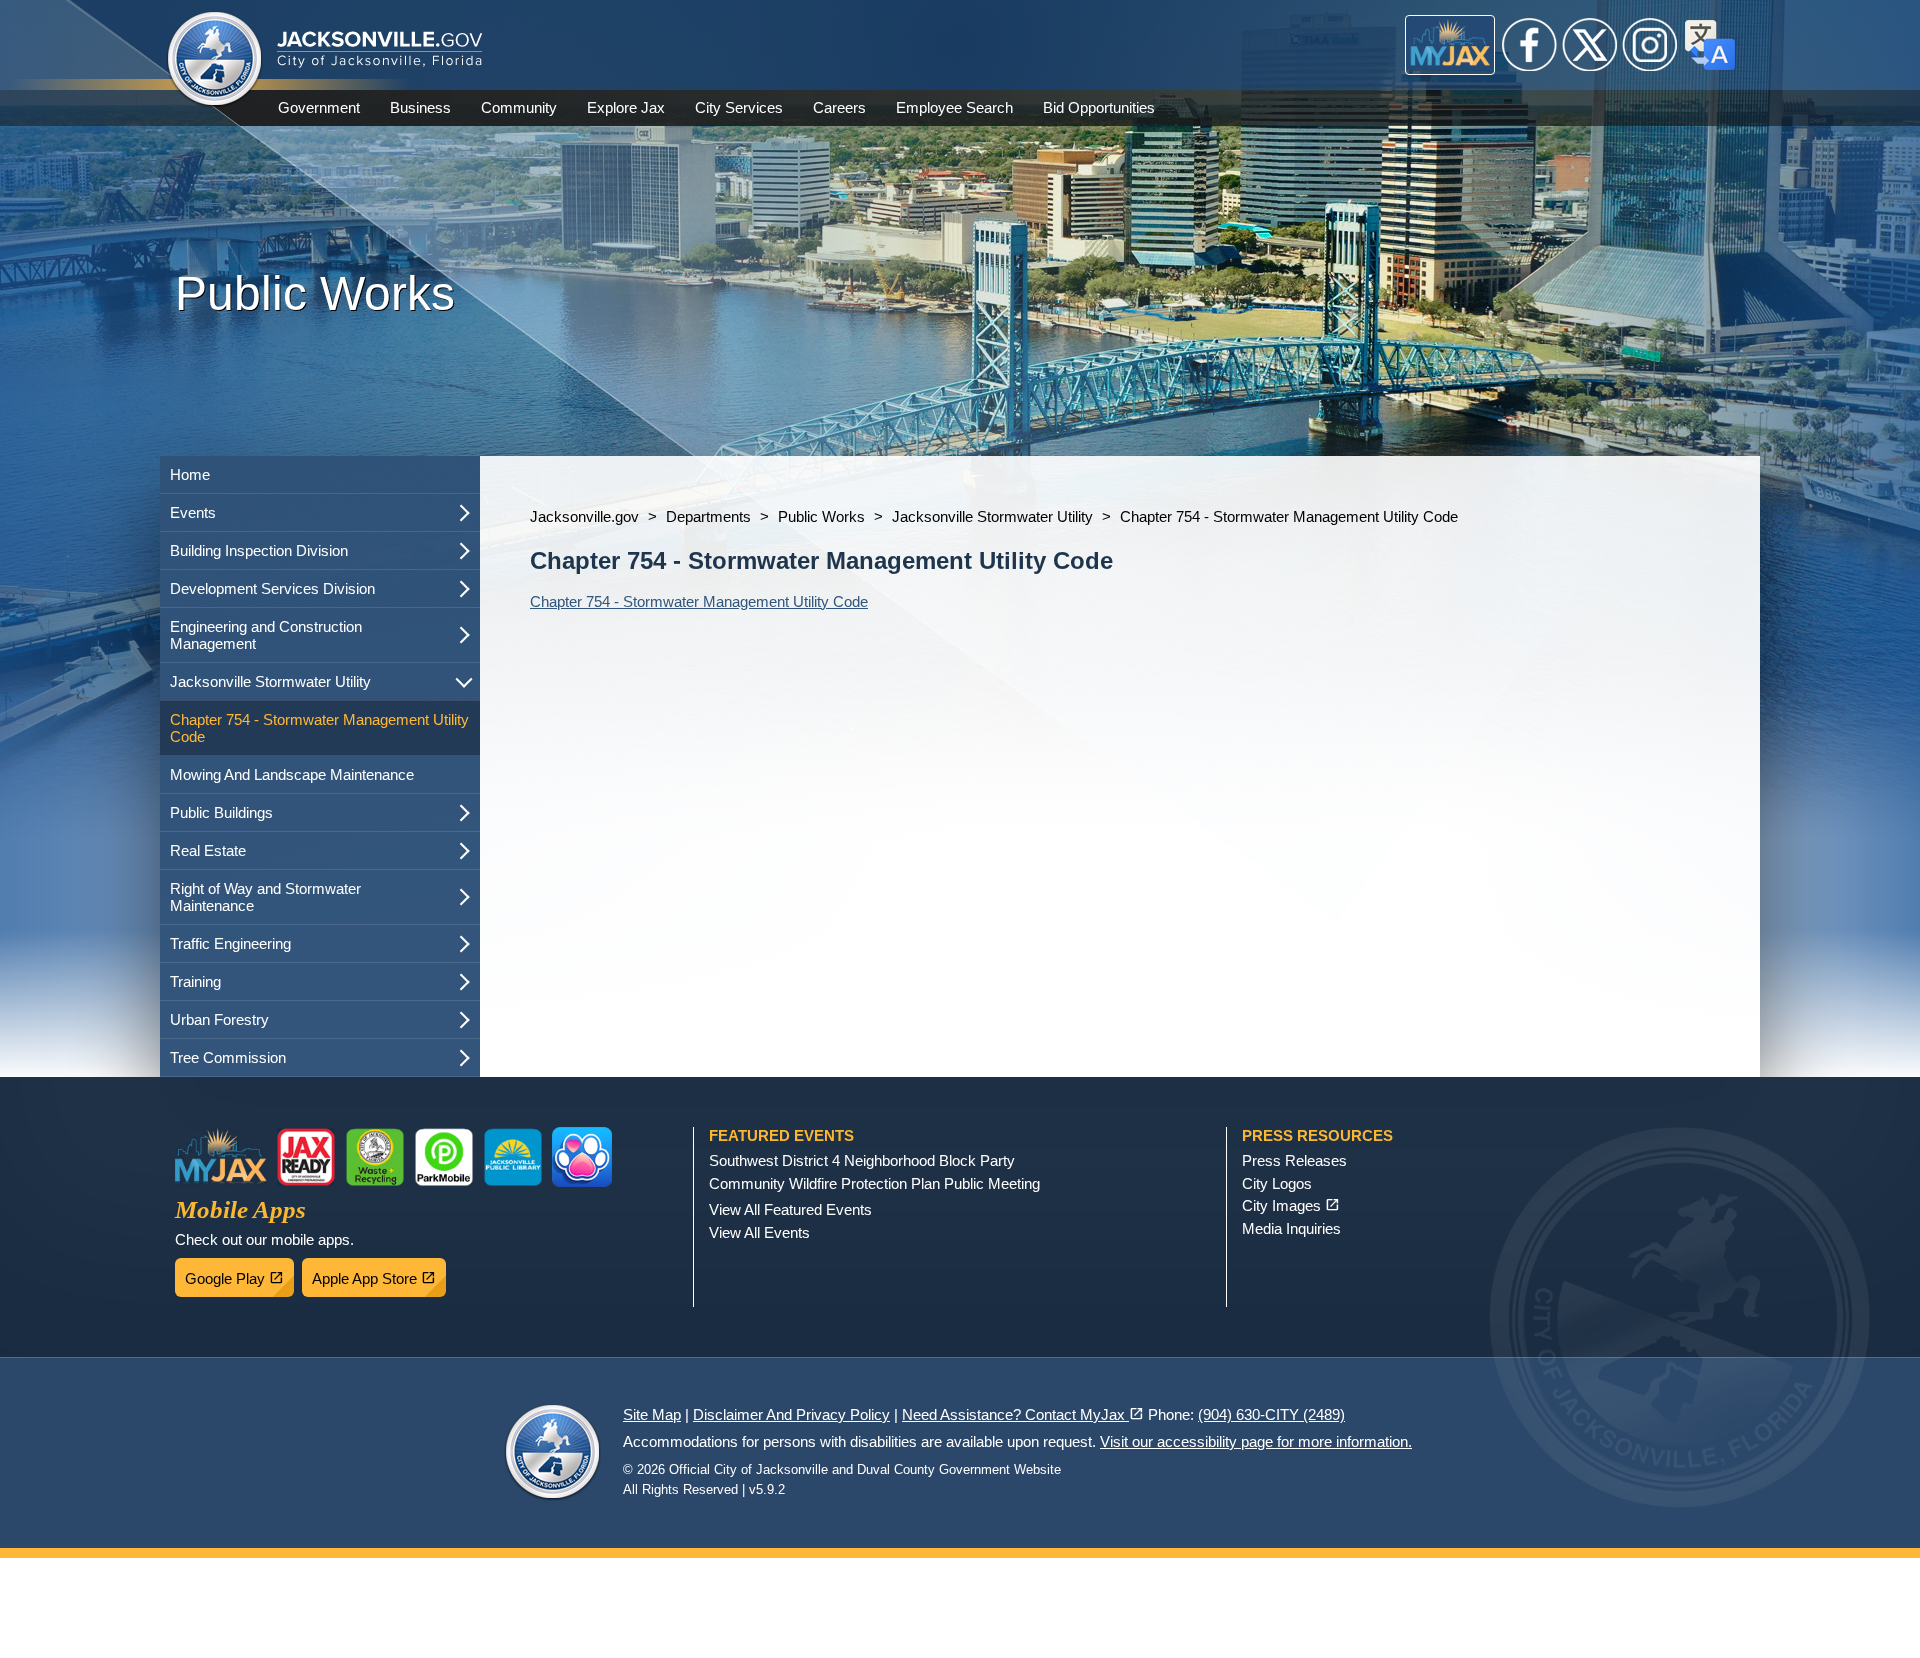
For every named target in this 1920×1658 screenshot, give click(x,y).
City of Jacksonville (215, 60)
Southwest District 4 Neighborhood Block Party (862, 1160)
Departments (708, 516)
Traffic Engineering (230, 943)
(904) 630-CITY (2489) (1271, 1414)
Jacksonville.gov (584, 516)
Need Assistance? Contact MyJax (1023, 1414)
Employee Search (954, 107)
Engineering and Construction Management (266, 635)
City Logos (1277, 1183)
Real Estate (208, 850)
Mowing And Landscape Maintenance (292, 774)
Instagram (1650, 45)
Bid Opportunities (1099, 107)
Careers (839, 107)
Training (195, 981)
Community (519, 107)
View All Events (759, 1232)
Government (319, 107)
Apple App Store (379, 1273)
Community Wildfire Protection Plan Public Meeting (874, 1183)
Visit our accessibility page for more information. (1256, 1441)
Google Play (239, 1273)
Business (420, 107)
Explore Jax (626, 107)
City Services (739, 107)
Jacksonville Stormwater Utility (270, 681)
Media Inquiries (1291, 1228)
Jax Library (513, 1157)
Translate (1710, 45)
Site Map (652, 1414)
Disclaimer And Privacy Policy (791, 1414)
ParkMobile (444, 1157)
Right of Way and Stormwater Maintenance (265, 897)
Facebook (1530, 45)
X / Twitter (1590, 45)
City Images (1291, 1205)
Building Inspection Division (259, 550)
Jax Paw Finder (582, 1157)
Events (193, 512)
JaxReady (306, 1157)
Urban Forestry (219, 1019)
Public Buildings (221, 812)
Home (190, 474)
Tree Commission (228, 1057)
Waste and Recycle (375, 1157)
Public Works (821, 516)
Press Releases (1294, 1160)
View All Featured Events (790, 1209)
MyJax (1450, 45)
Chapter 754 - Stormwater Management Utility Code (319, 728)
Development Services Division (272, 588)
